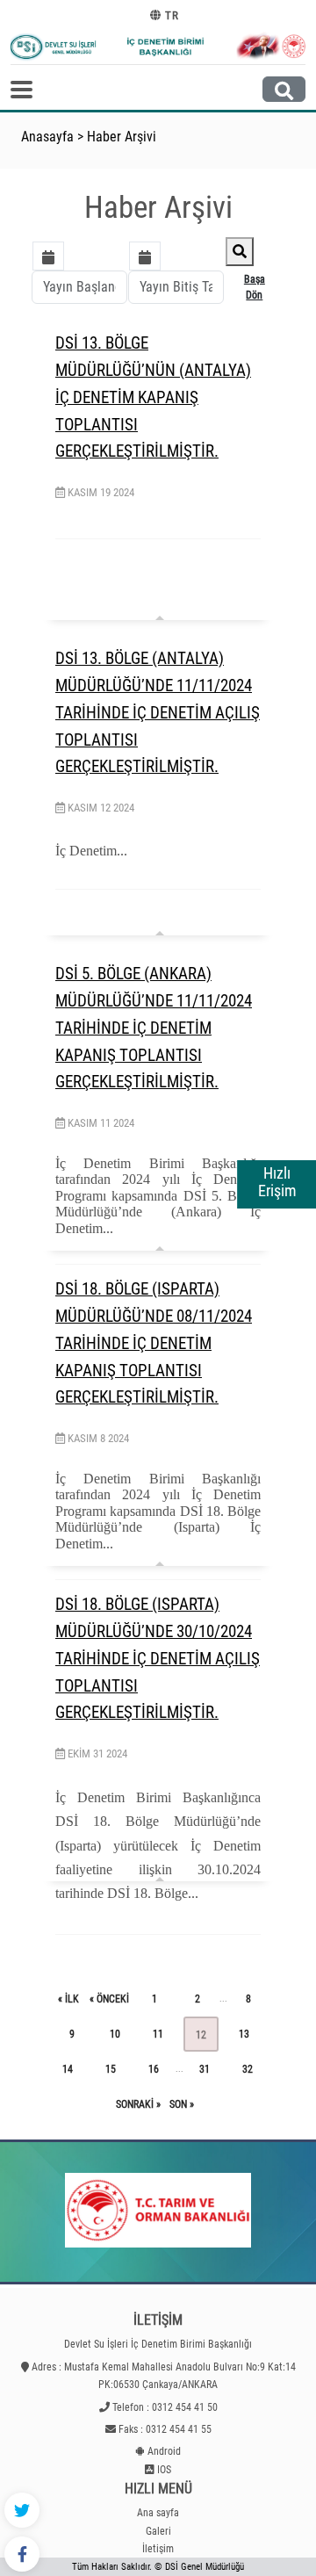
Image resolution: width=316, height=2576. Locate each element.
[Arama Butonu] (284, 89)
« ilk (68, 1999)
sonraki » (138, 2104)
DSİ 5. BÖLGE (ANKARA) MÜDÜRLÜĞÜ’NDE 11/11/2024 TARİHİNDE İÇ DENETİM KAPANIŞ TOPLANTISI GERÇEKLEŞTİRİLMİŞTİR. (154, 1028)
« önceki (109, 1999)
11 (158, 2034)
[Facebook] (22, 2554)
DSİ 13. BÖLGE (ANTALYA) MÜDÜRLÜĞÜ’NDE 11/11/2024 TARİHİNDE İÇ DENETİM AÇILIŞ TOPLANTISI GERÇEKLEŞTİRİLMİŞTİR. (158, 712)
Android (164, 2451)
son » (182, 2104)
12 (201, 2035)
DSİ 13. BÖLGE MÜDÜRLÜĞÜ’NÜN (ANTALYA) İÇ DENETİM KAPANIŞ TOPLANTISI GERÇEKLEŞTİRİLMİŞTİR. (153, 397)
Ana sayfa (158, 2513)
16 (154, 2069)
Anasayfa (47, 137)
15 (111, 2069)
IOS (164, 2470)
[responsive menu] (22, 90)
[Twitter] (22, 2510)
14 (68, 2069)
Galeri (158, 2531)
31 (205, 2069)
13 (244, 2034)
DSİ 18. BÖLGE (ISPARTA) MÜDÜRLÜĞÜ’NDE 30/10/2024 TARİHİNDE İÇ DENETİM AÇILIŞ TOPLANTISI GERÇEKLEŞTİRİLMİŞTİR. (158, 1658)
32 (248, 2069)
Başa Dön (255, 287)
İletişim (158, 2549)
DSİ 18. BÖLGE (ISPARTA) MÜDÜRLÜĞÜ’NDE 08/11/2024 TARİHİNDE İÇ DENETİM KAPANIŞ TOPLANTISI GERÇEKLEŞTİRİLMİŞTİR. (154, 1343)
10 (115, 2034)
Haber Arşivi (122, 137)
